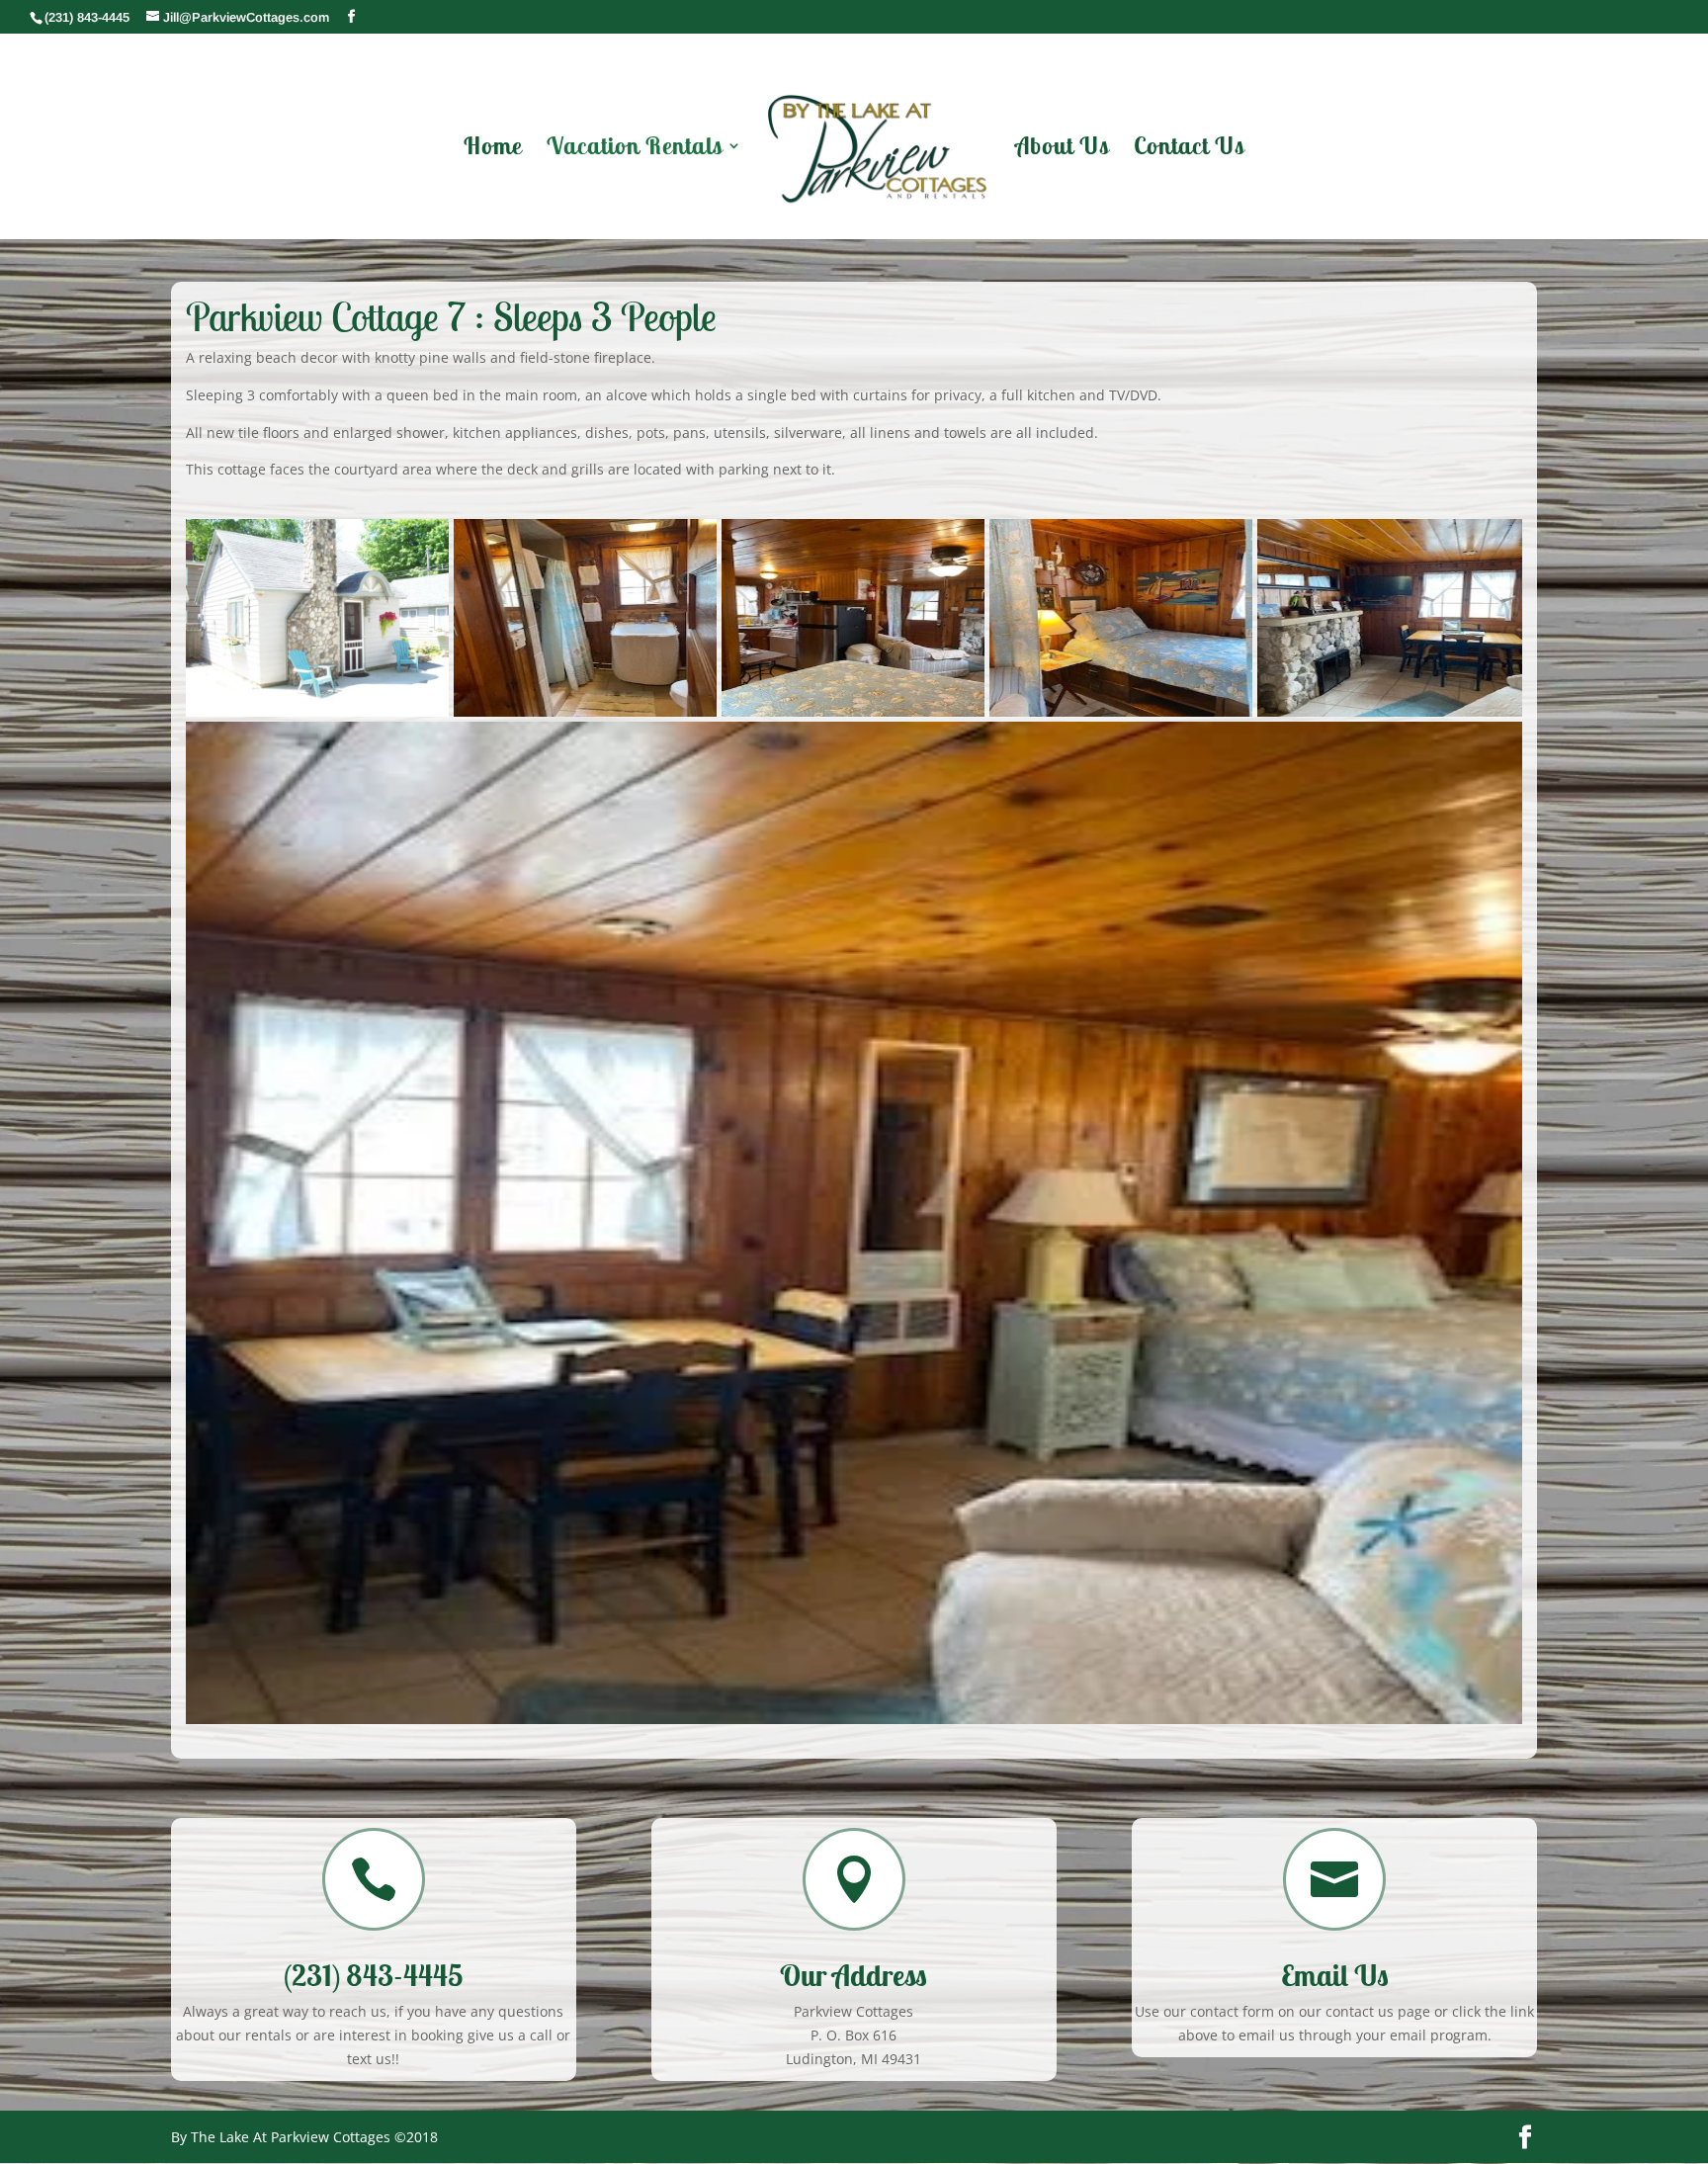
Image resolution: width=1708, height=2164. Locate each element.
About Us (1062, 149)
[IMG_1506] (853, 618)
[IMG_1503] (585, 618)
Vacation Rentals (635, 149)
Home (493, 149)
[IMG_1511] (854, 1222)
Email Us (1335, 1975)
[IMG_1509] (1121, 618)
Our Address (854, 1975)
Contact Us (1189, 149)
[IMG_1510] (1390, 618)
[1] (317, 618)
